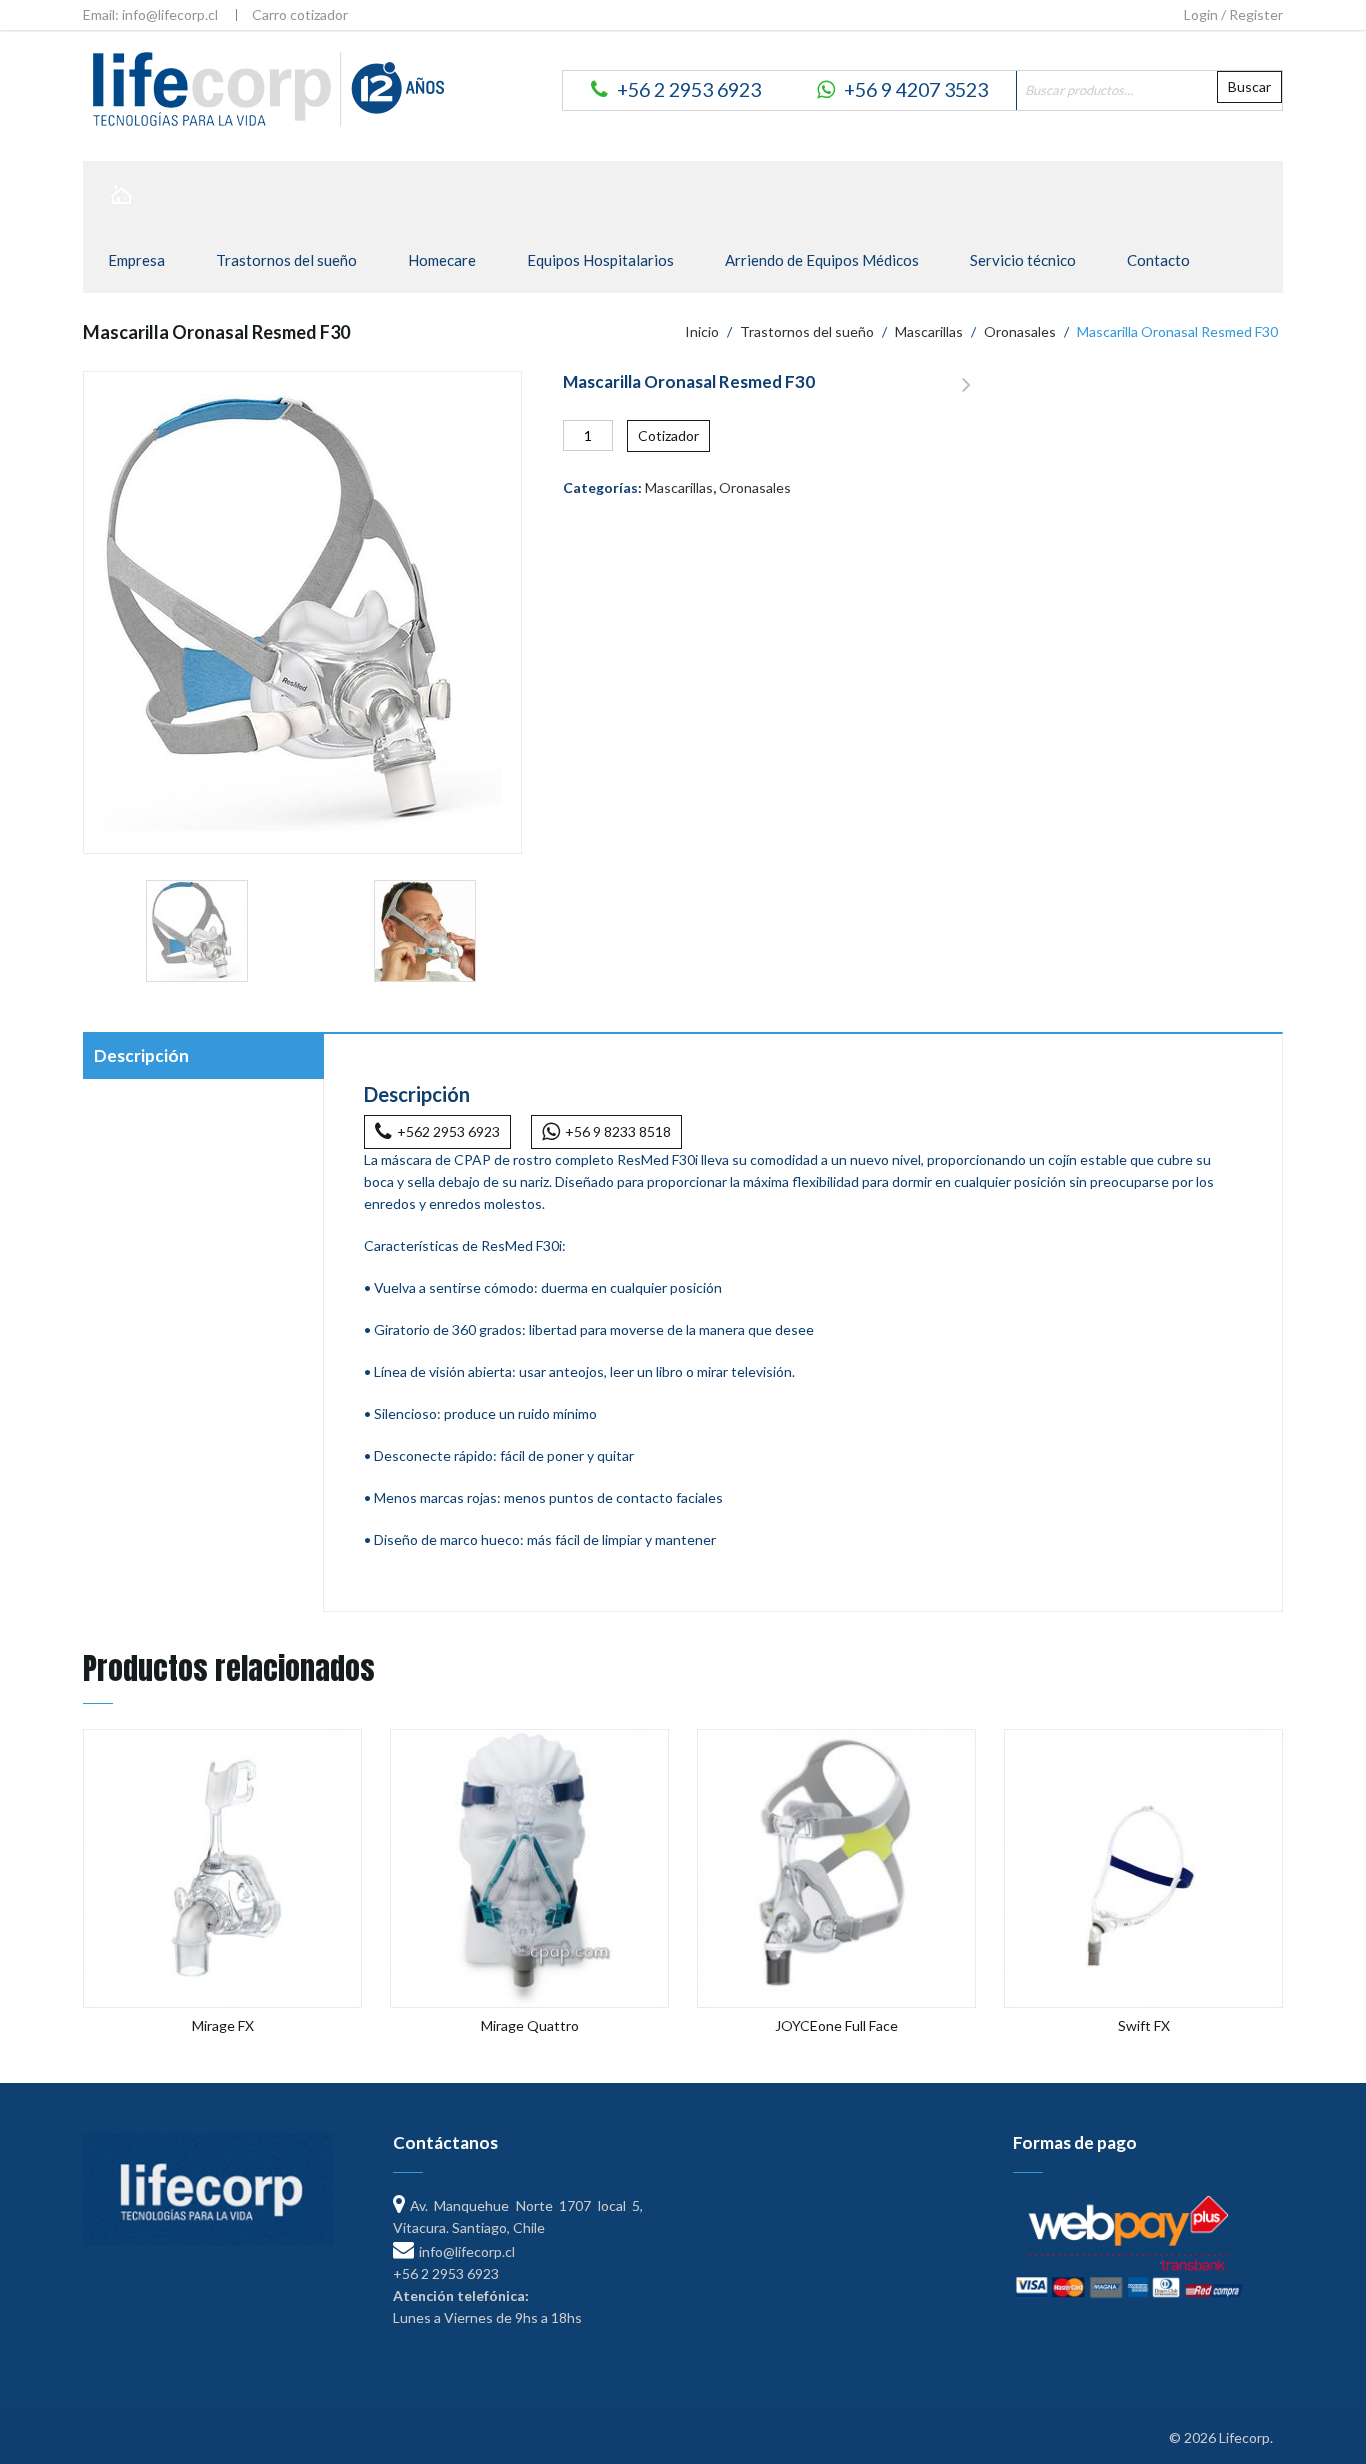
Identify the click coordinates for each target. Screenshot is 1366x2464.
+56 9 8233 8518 (618, 1131)
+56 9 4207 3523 (916, 89)
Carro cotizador (300, 15)
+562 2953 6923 (448, 1131)
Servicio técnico (1023, 260)
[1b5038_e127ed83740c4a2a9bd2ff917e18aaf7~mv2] (425, 931)
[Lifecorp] (265, 87)
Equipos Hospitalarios (600, 260)
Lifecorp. (1246, 2437)
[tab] (203, 1058)
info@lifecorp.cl (467, 2251)
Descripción (141, 1055)
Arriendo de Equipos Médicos (822, 260)
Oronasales (1020, 331)
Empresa (136, 260)
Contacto (1158, 260)
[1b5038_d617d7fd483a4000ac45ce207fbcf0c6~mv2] (197, 931)
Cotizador (668, 435)
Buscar (1249, 86)
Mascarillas (929, 331)
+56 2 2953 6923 (689, 89)
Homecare (442, 260)
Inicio (702, 331)
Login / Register (1233, 15)
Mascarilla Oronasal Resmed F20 (966, 396)
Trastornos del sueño (286, 260)
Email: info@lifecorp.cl (150, 15)
